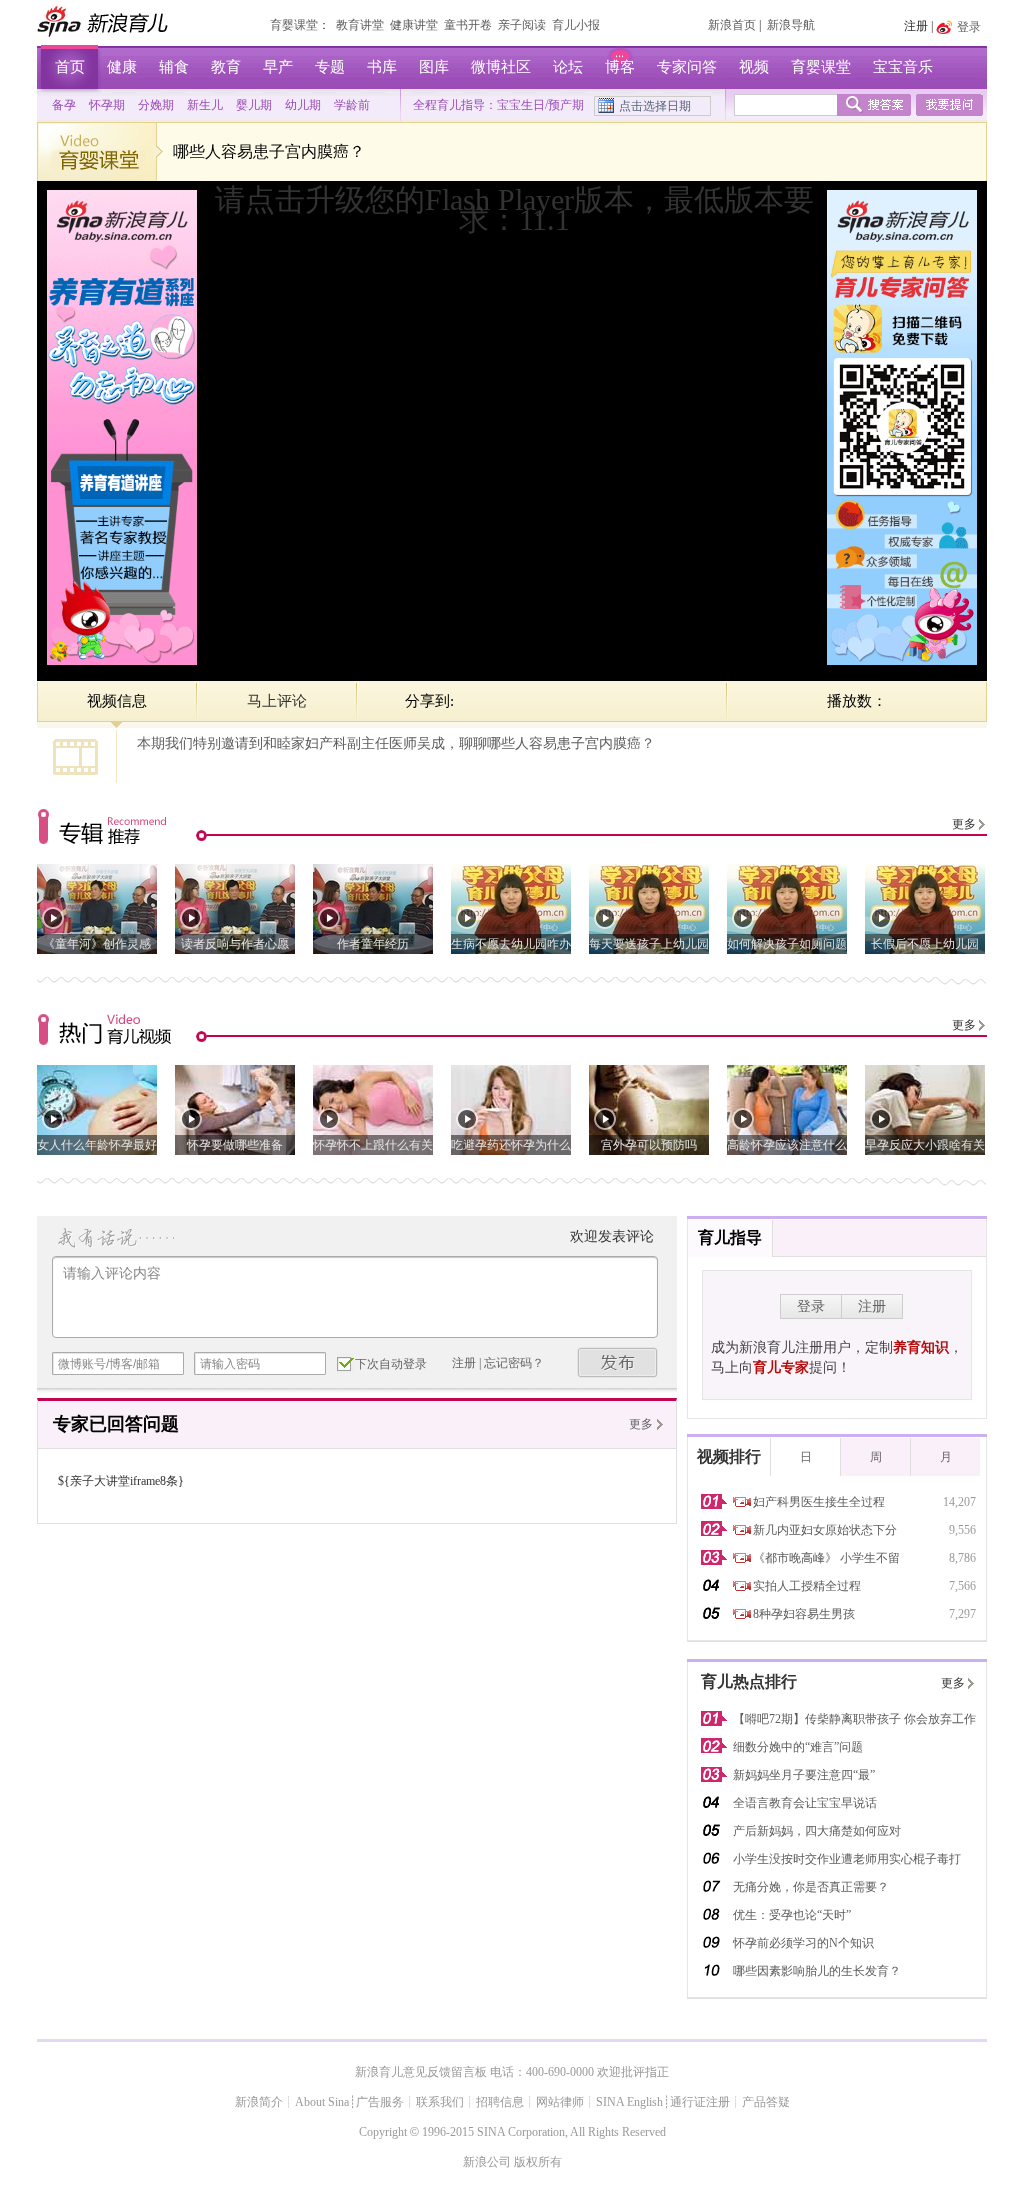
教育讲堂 (360, 25)
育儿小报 (576, 25)
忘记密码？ (514, 1363)
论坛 (568, 67)
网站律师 (560, 2102)
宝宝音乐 (903, 67)
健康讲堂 (414, 25)
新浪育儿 (104, 21)
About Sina (322, 2102)
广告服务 (380, 2102)
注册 (916, 26)
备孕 (64, 105)
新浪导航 (791, 25)
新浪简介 (259, 2102)
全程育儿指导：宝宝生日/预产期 (498, 105)
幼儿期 (303, 105)
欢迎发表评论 (612, 1236)
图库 (434, 67)
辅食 (174, 67)
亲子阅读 (522, 25)
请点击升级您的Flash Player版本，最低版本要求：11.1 (514, 209)
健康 (122, 67)
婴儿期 (254, 105)
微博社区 (501, 67)
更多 (964, 824)
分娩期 (156, 105)
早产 (278, 67)
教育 (226, 67)
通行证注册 (700, 2102)
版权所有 (538, 2162)
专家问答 (687, 67)
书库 (382, 67)
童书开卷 (468, 25)
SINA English (629, 2102)
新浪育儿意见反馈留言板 (421, 2072)
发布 (618, 1362)
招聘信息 (500, 2102)
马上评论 (277, 701)
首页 (70, 67)
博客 (620, 67)
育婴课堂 (294, 25)
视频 (754, 67)
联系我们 (440, 2102)
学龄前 (352, 105)
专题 (330, 67)
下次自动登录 (391, 1364)
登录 (811, 1306)
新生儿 (205, 105)
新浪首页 (732, 25)
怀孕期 (107, 105)
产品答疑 (766, 2102)
